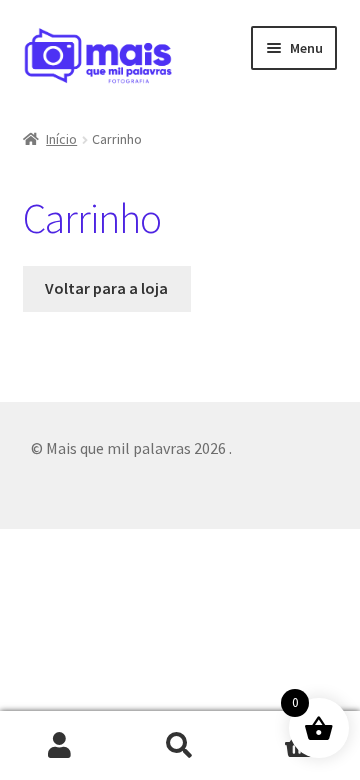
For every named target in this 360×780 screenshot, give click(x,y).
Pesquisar (180, 746)
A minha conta (60, 746)
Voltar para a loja (106, 288)
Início (61, 139)
